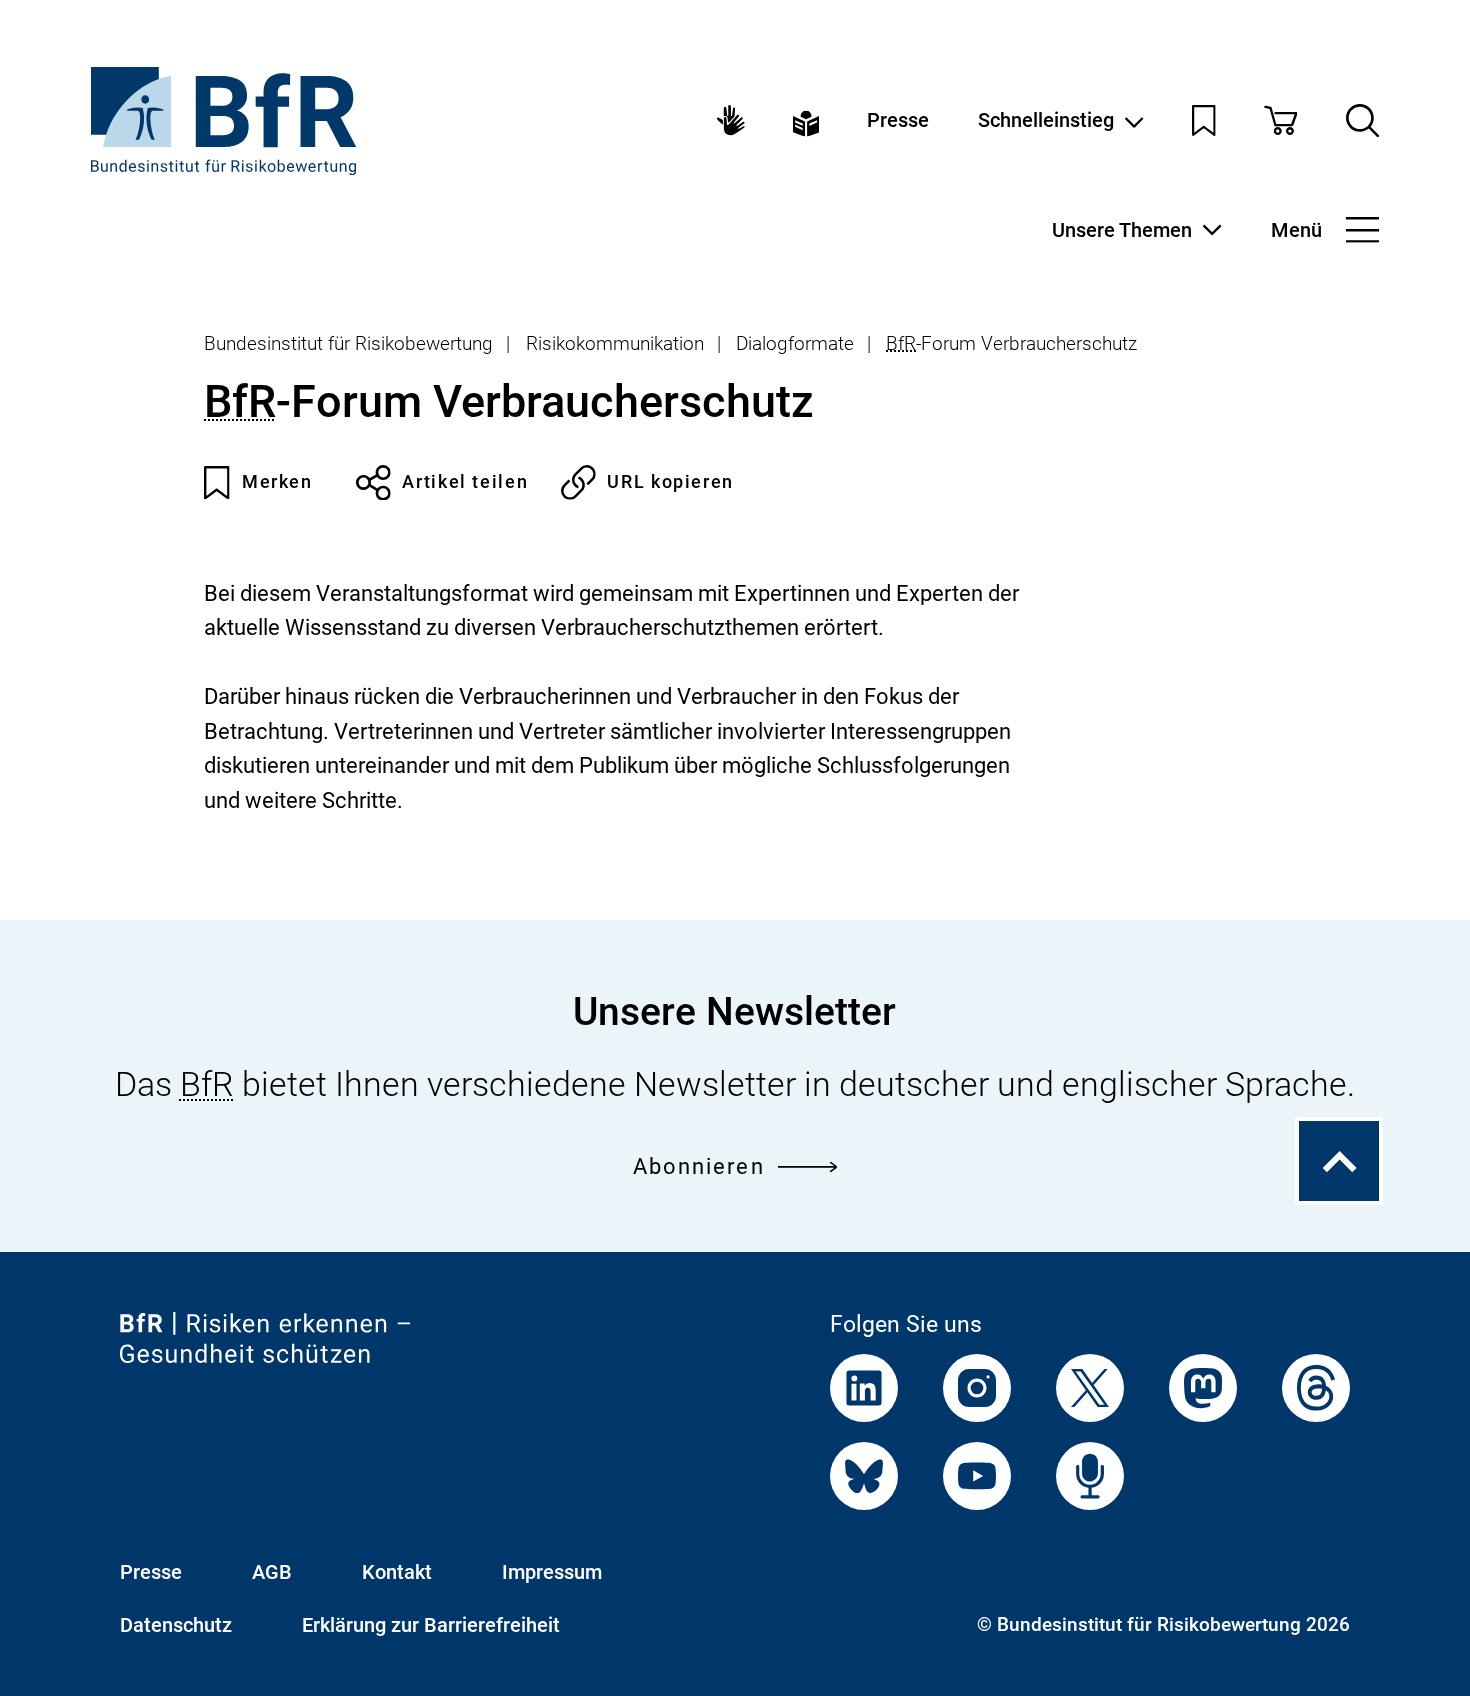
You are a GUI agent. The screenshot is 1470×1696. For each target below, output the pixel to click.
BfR (901, 344)
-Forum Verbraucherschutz (1011, 344)
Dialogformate (795, 344)
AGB (272, 1572)
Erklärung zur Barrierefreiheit (431, 1625)
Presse (898, 120)
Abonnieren (699, 1166)
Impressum (552, 1572)
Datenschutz (176, 1625)
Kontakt (397, 1572)
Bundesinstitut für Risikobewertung (348, 344)
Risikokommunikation (615, 344)
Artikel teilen (465, 481)
